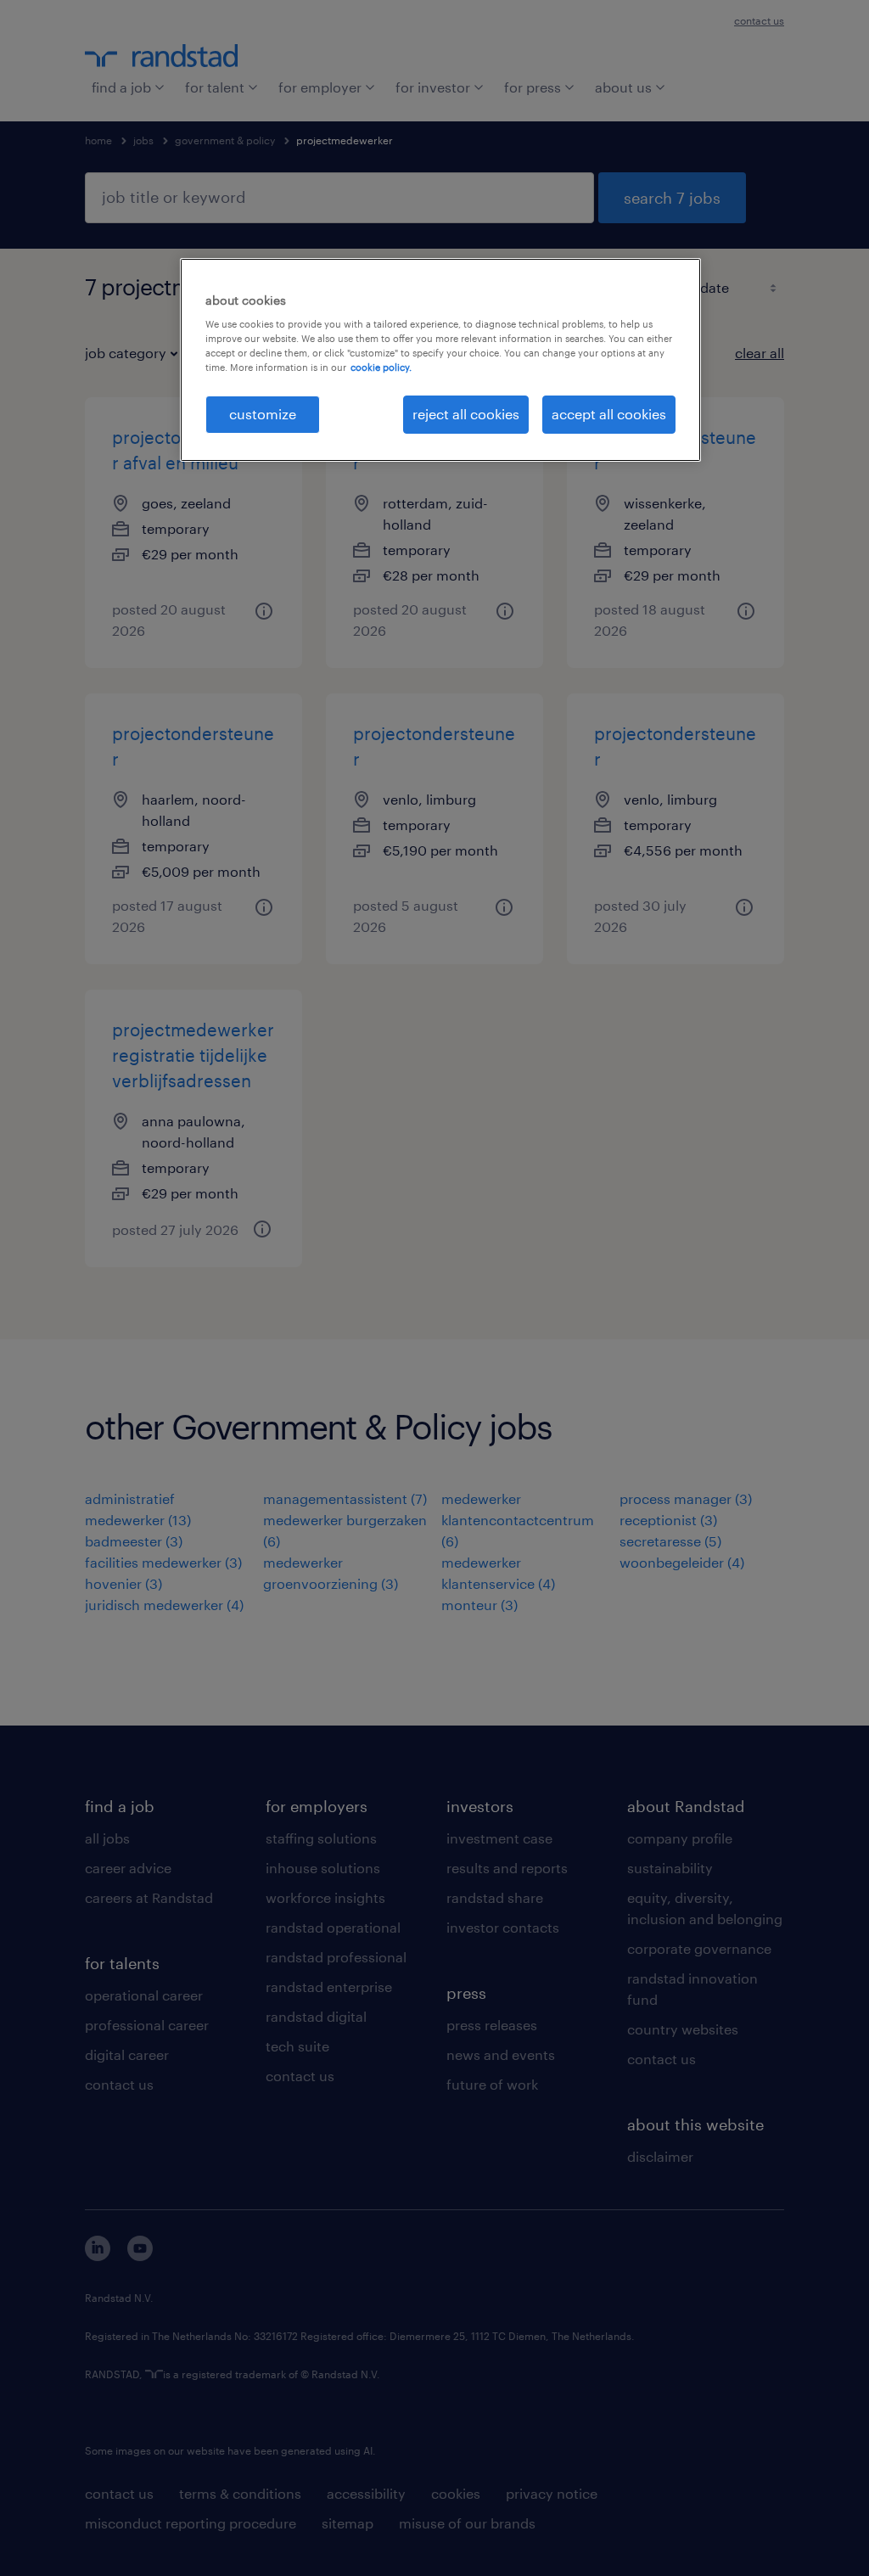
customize (263, 414)
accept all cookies (609, 414)
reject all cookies (466, 414)
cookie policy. (381, 367)
